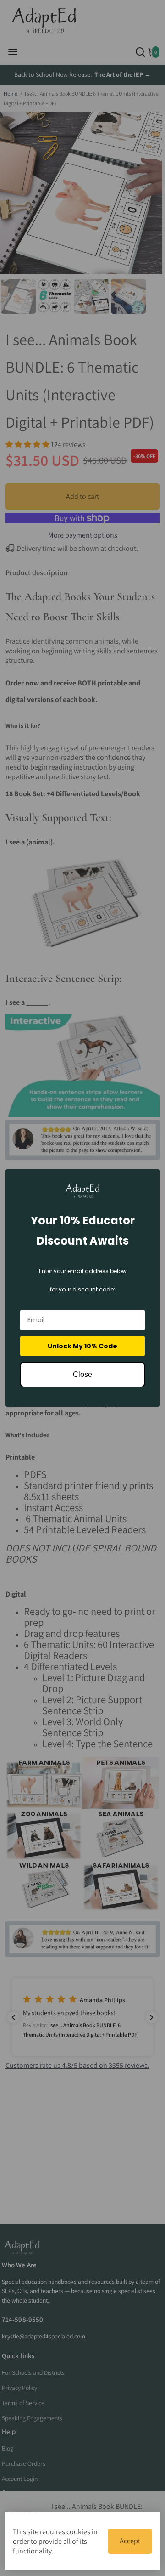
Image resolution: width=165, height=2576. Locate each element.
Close (82, 1374)
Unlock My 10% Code (82, 1346)
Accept (130, 2541)
